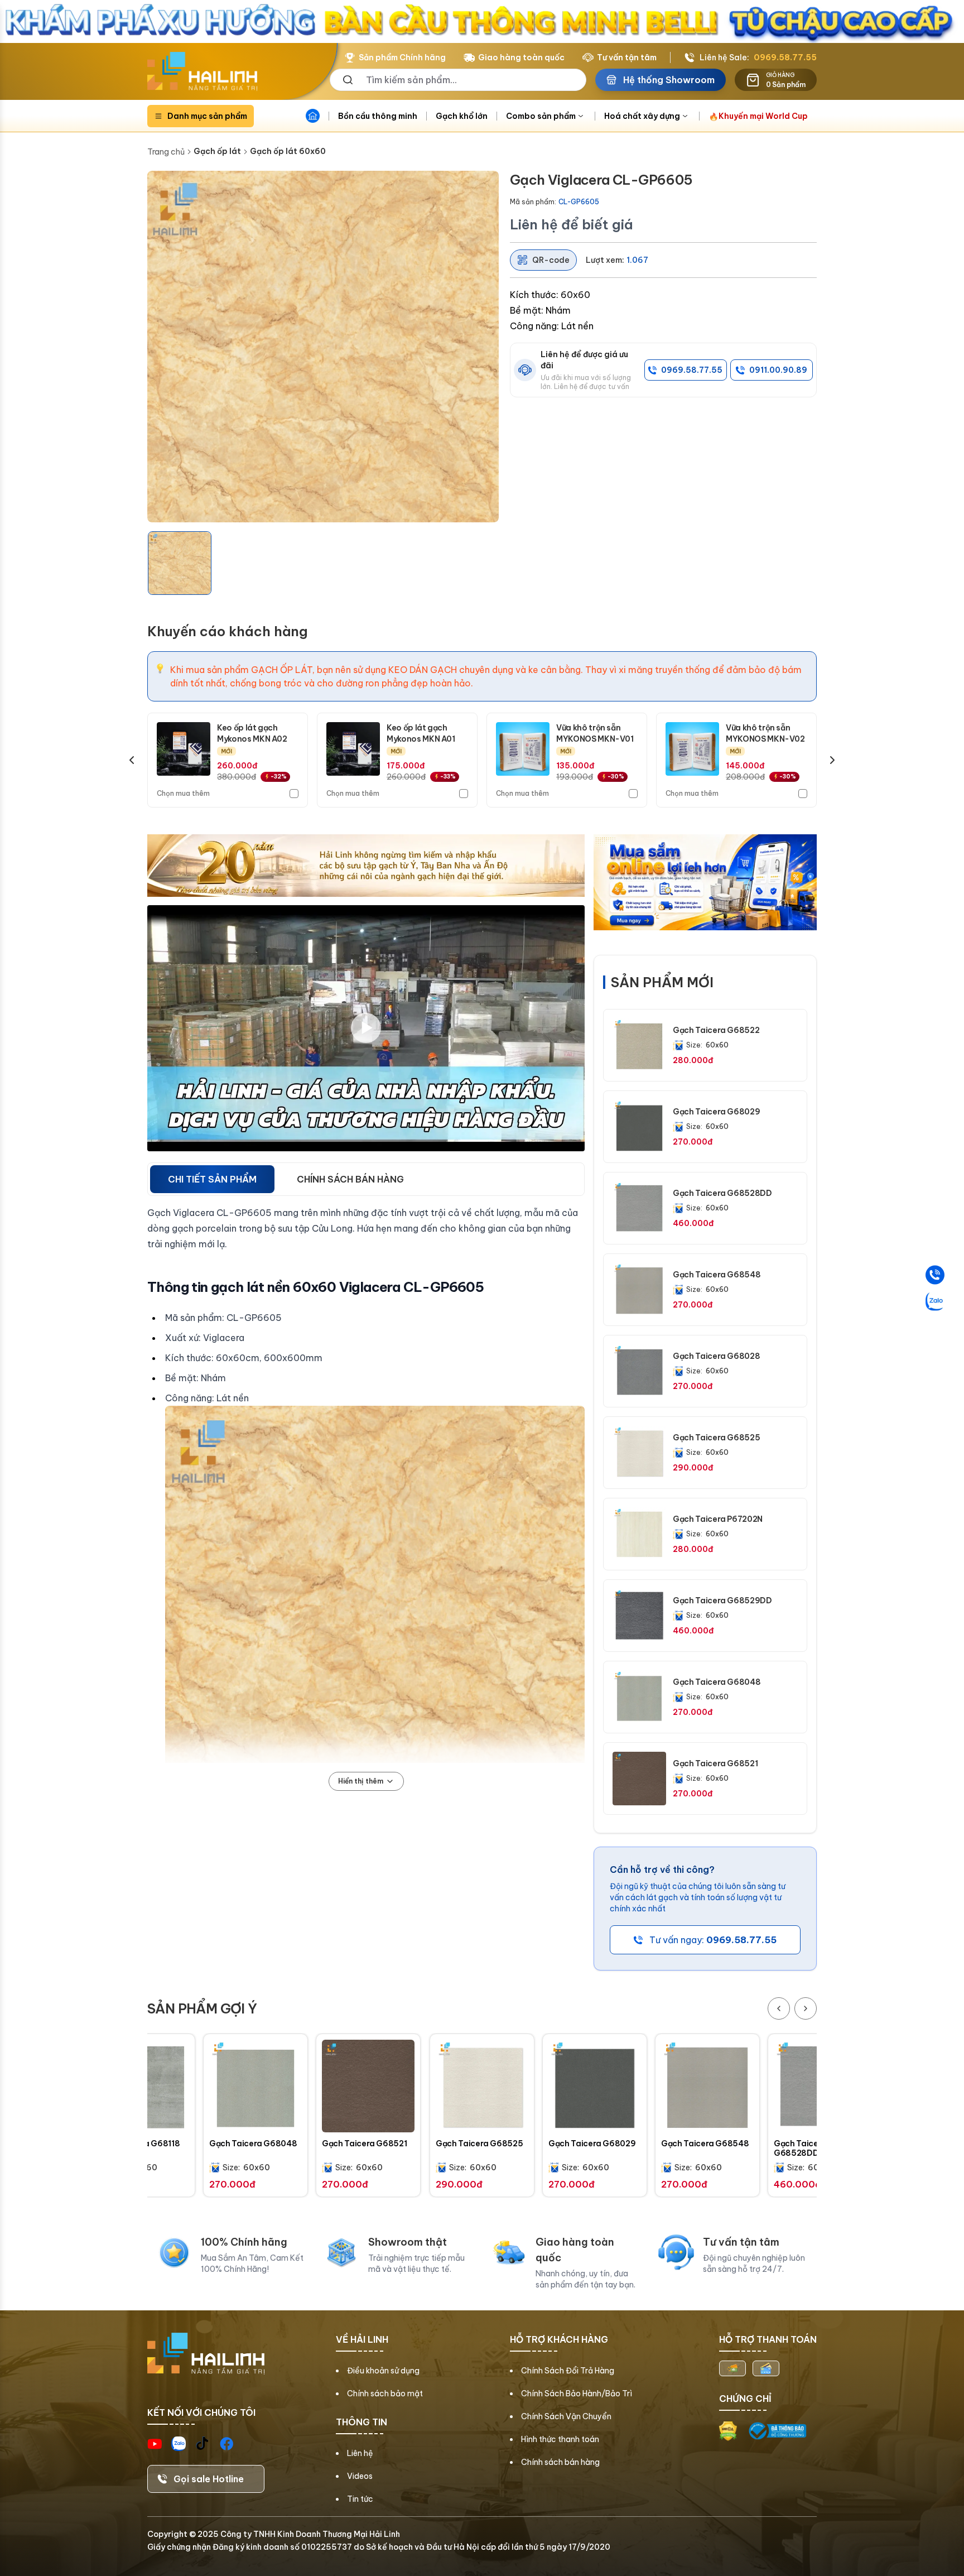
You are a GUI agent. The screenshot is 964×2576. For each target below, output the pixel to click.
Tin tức (360, 2499)
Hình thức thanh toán (560, 2439)
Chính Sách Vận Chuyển (566, 2416)
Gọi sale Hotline (209, 2479)
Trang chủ (166, 152)
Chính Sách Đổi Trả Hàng (568, 2371)
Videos (360, 2476)
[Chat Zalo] (935, 1301)
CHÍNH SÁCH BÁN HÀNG (350, 1179)
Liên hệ (360, 2453)
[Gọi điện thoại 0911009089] (935, 1275)
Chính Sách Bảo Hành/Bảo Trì (577, 2394)
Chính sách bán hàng (560, 2462)
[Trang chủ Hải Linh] (202, 71)
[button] (180, 563)
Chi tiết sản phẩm (212, 1179)
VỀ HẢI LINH (362, 2339)
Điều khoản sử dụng (383, 2371)
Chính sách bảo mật (385, 2394)
